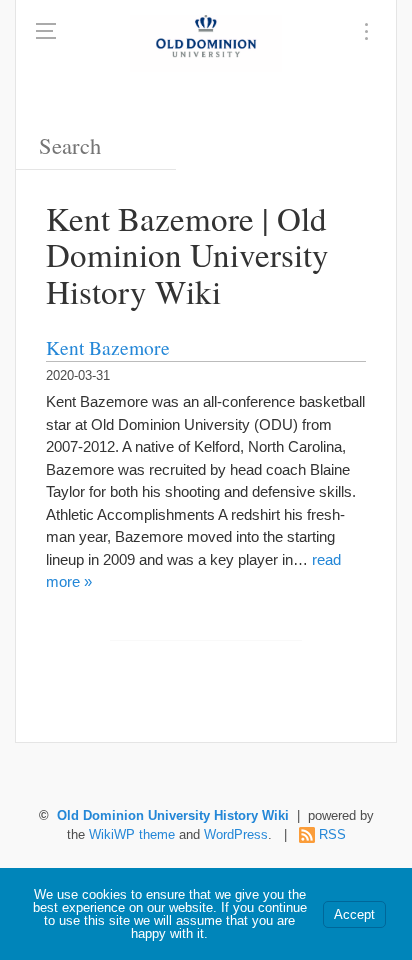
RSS (332, 835)
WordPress (236, 835)
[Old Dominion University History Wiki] (206, 43)
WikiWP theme (132, 835)
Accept (354, 914)
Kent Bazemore (108, 347)
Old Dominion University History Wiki (173, 816)
